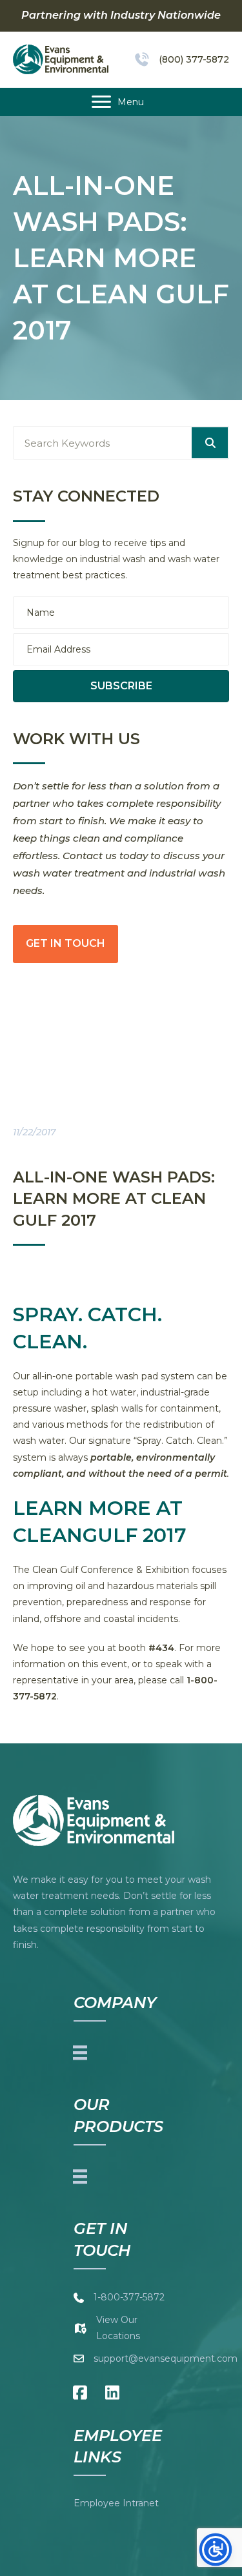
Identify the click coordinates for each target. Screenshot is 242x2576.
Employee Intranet (116, 2503)
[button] (121, 686)
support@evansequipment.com (166, 2358)
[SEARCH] (210, 443)
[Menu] (80, 2052)
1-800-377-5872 (129, 2297)
